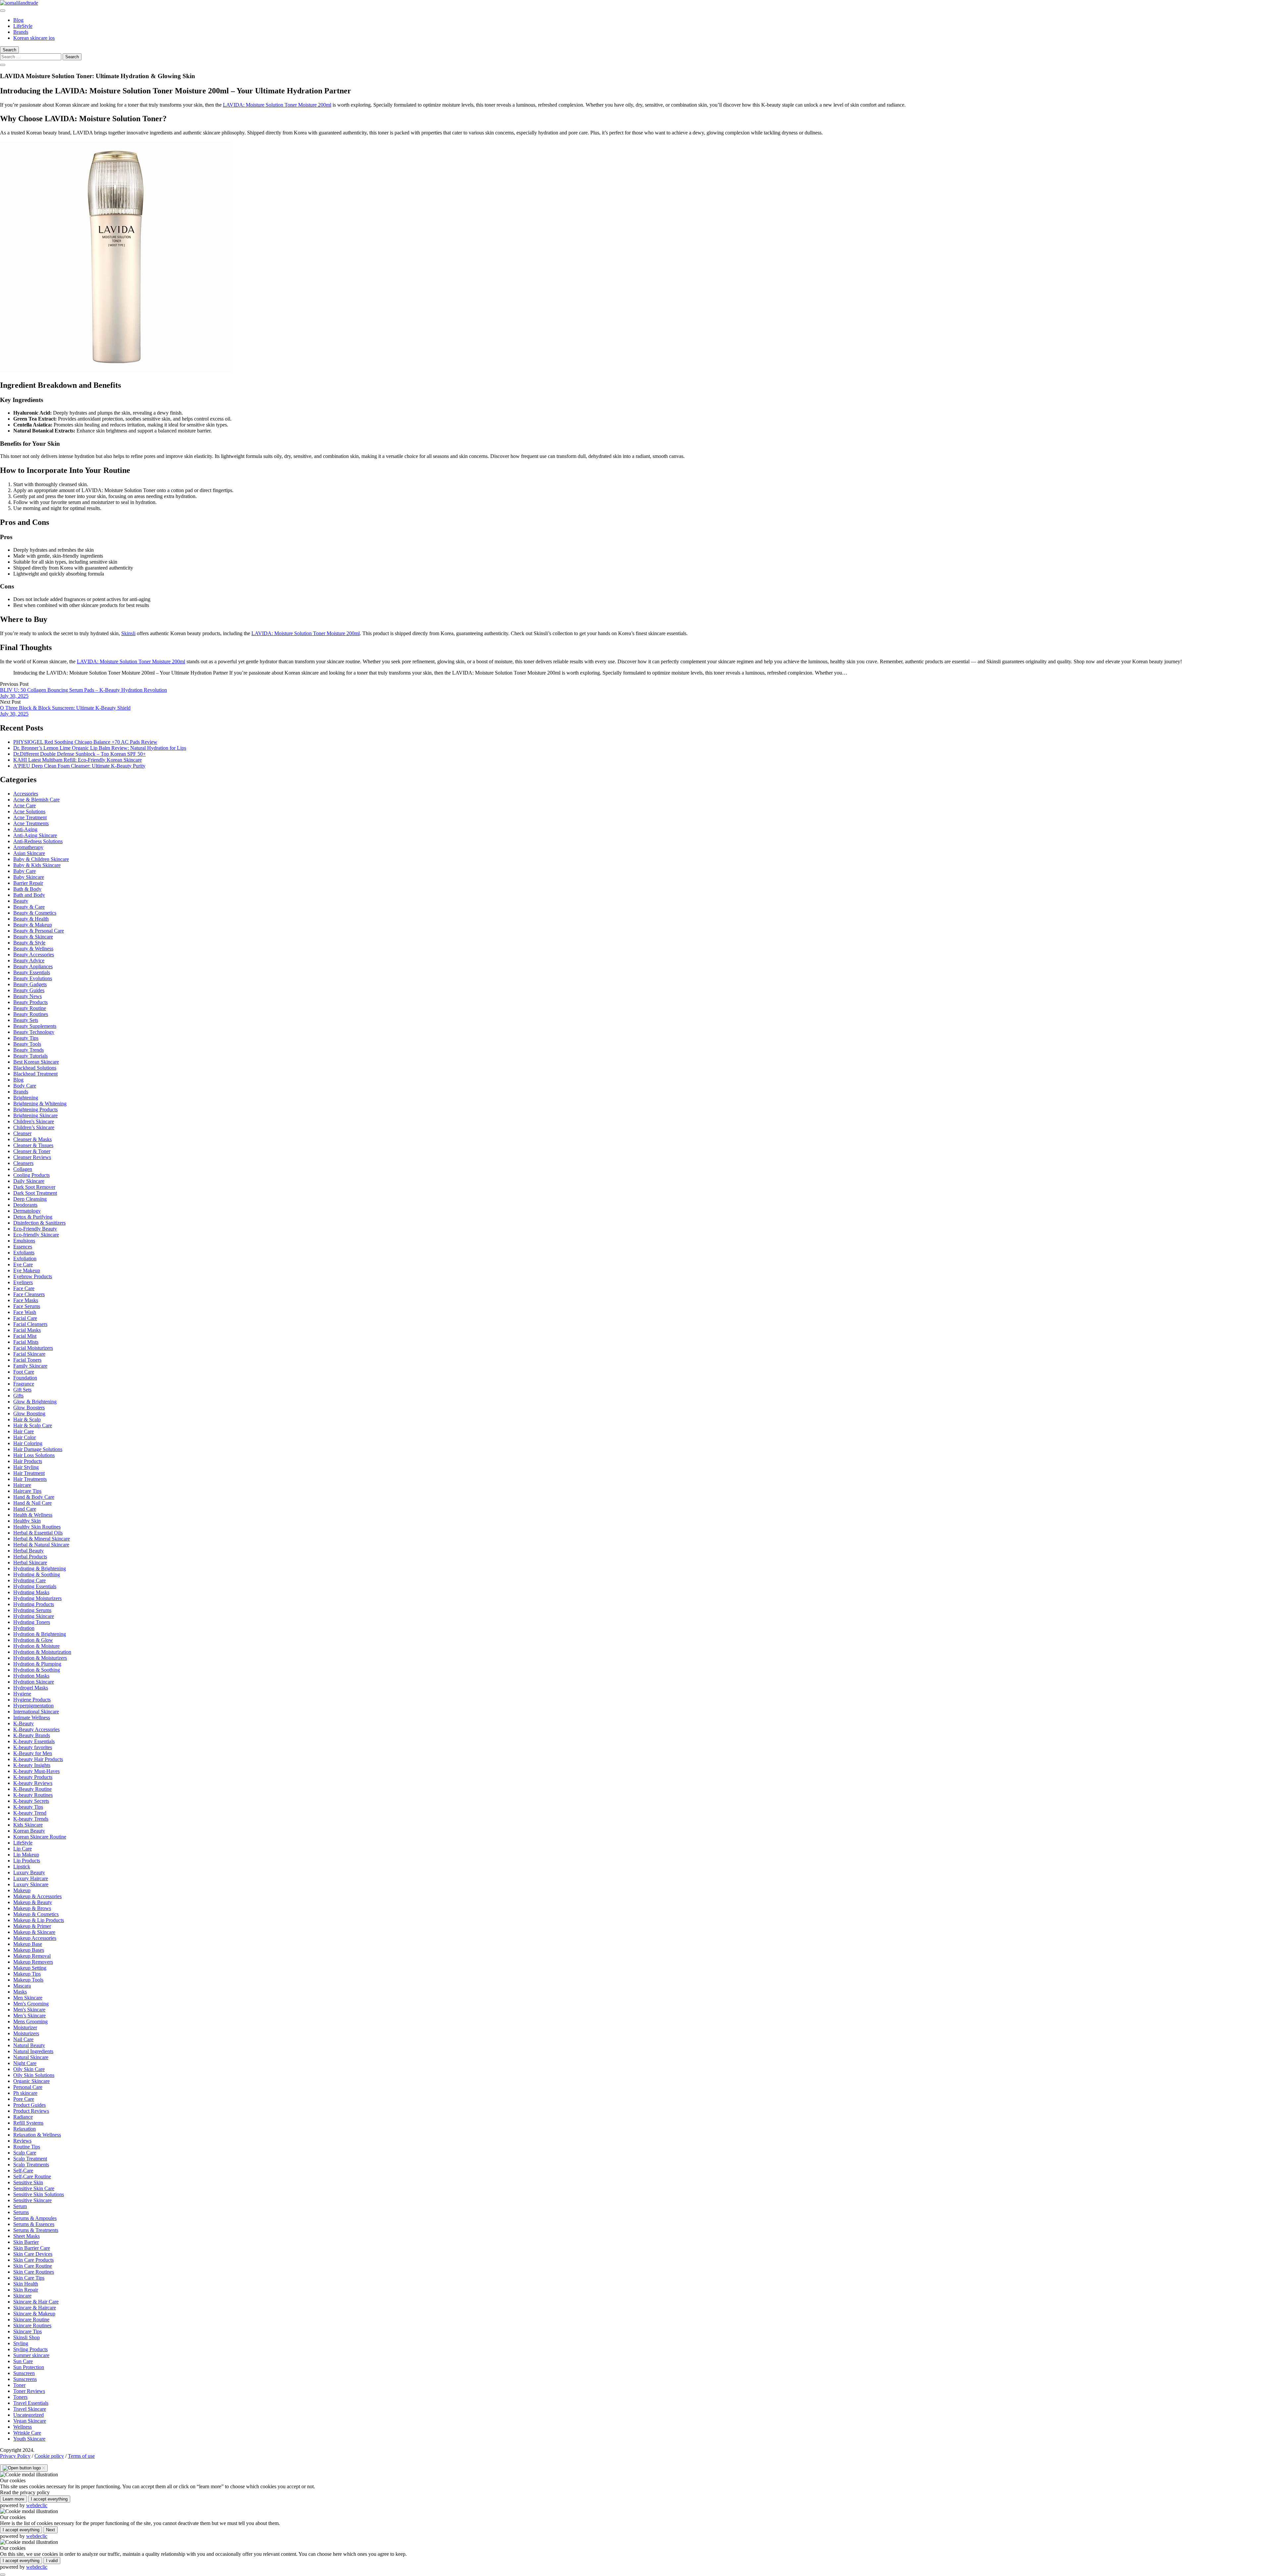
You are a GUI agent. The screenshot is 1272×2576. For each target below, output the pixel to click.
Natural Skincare (31, 2057)
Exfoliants (24, 1253)
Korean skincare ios (34, 38)
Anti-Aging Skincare (35, 835)
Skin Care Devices (33, 2254)
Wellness (23, 2427)
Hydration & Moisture (36, 1646)
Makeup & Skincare (34, 1932)
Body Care (25, 1086)
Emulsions (24, 1241)
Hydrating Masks (31, 1592)
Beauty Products (30, 1002)
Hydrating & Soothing (37, 1574)
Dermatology (27, 1211)
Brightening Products (35, 1110)
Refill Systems (28, 2123)
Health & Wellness (33, 1515)
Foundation (25, 1378)
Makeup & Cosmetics (36, 1914)
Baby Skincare (29, 877)
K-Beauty (24, 1723)
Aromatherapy (28, 847)
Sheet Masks (26, 2236)
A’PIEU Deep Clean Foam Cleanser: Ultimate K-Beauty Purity (79, 766)
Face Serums (27, 1306)
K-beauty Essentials (34, 1741)
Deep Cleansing (30, 1199)
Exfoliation (25, 1259)
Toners (20, 2397)
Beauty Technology (34, 1032)
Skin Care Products (33, 2260)
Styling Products (30, 2349)
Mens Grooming (30, 2021)
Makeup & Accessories (37, 1896)
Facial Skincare (29, 1354)
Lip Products (27, 1861)
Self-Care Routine (32, 2176)
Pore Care (24, 2099)
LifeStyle (23, 26)
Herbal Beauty (28, 1551)
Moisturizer (25, 2027)
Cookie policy (49, 2456)
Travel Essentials (31, 2403)
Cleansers (23, 1163)
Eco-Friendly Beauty (35, 1229)
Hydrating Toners (32, 1622)
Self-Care (23, 2171)
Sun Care (23, 2361)
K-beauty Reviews (33, 1783)
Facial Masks (27, 1330)
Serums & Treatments (36, 2230)
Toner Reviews (29, 2391)
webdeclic (37, 2505)
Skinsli (128, 633)
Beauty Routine (30, 1008)
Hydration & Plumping (37, 1664)
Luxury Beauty (29, 1872)
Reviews (22, 2141)
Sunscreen (24, 2373)
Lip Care (23, 1849)
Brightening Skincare (35, 1115)
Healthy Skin (27, 1521)
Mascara (22, 1986)
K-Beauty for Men (33, 1753)
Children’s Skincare (34, 1127)
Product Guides (29, 2105)
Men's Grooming (31, 2004)
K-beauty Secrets (31, 1801)
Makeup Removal (32, 1956)
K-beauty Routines (33, 1795)
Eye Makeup (27, 1270)
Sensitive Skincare (32, 2200)
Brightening (26, 1098)
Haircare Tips (27, 1491)
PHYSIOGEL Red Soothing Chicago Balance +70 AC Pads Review (85, 742)
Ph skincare (25, 2093)
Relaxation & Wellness (37, 2135)
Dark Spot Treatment (35, 1193)
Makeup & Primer (32, 1926)
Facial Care (25, 1318)
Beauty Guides (29, 990)
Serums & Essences (34, 2224)
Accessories (26, 794)
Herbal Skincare (30, 1563)
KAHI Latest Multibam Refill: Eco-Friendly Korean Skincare (78, 760)
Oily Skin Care (29, 2069)
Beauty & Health (31, 919)
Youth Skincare (29, 2439)
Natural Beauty (29, 2045)
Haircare (22, 1485)
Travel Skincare (30, 2409)
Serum (20, 2206)
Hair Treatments (30, 1479)
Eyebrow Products (33, 1276)
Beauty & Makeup (33, 925)
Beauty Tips (26, 1038)
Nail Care (23, 2039)
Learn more (13, 2499)
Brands (21, 32)
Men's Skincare (29, 2010)
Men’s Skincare (29, 2016)
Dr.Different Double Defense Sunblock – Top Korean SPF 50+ (79, 754)
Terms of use (81, 2456)
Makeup (22, 1890)
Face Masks (26, 1300)
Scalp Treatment (30, 2159)
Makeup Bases (29, 1950)
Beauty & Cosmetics (35, 913)
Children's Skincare (34, 1121)
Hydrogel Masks (31, 1688)
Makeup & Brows (32, 1908)
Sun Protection (29, 2367)
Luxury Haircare (31, 1878)
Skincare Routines (32, 2325)
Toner (19, 2385)
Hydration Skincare (34, 1682)
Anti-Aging (25, 829)
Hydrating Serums (32, 1610)
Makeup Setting (30, 1968)
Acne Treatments (31, 823)
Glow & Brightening (35, 1402)
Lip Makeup (26, 1855)
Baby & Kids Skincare (37, 865)
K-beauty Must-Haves (36, 1771)
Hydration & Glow (33, 1640)
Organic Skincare (31, 2081)
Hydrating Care (29, 1580)
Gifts (18, 1396)
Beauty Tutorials (30, 1056)
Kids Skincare (28, 1825)
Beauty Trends (28, 1050)
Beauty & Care (29, 907)
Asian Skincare (29, 853)
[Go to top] (3, 2575)
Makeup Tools (28, 1980)
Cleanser (22, 1133)
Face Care (24, 1288)
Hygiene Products (32, 1700)
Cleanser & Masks (32, 1139)
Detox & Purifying (33, 1217)
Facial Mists (26, 1342)
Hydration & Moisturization (42, 1652)
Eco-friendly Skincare (36, 1235)
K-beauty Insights (32, 1765)
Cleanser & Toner (32, 1151)
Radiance (23, 2117)
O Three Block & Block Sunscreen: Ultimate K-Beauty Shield (65, 708)
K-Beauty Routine (32, 1789)
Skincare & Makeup (34, 2314)
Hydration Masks (31, 1676)
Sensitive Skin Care (34, 2188)
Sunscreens (25, 2379)
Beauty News (27, 996)
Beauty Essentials (32, 972)
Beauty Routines (31, 1014)
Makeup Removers (33, 1962)
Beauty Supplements (35, 1026)
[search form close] (3, 65)
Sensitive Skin (28, 2182)
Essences (23, 1247)
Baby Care (25, 871)
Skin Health (26, 2284)
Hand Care (25, 1509)
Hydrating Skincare (34, 1616)
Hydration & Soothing (37, 1670)
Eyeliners (23, 1282)
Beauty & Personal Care (39, 931)
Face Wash (25, 1312)
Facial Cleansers (30, 1324)
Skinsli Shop (26, 2337)
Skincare (22, 2296)
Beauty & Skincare (33, 937)
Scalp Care (25, 2153)
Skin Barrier (26, 2242)
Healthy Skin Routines (37, 1527)
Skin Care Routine (33, 2266)
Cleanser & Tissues (33, 1145)
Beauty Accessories (34, 955)
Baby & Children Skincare (41, 859)
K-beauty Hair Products (38, 1759)
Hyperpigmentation (33, 1706)
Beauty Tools (27, 1044)
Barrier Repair (28, 883)
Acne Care (25, 806)
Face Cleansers (29, 1294)
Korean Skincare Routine (40, 1837)
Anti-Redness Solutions (38, 841)
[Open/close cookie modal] (24, 2468)
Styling (21, 2343)
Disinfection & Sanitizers (39, 1223)
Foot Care (24, 1372)
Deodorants (25, 1205)
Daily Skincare (29, 1181)
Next (51, 2530)
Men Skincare (28, 1998)
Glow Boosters (29, 1408)
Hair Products (28, 1461)
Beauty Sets (26, 1020)
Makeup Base (28, 1944)
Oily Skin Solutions (34, 2075)
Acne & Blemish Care (36, 800)
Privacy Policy (15, 2456)
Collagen (23, 1169)
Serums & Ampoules (35, 2218)
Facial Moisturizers (33, 1348)
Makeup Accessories (35, 1938)
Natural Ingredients (33, 2051)
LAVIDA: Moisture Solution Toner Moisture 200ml (277, 105)
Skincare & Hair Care (36, 2302)
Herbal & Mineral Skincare (42, 1539)
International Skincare (36, 1712)
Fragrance (24, 1384)
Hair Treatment (29, 1473)
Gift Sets (22, 1390)
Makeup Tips (27, 1974)
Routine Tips (27, 2147)
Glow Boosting (29, 1414)
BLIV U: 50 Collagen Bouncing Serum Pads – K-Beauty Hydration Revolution (83, 690)
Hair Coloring (28, 1443)
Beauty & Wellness (33, 949)
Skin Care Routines (34, 2272)
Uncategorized (28, 2415)
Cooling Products (31, 1175)
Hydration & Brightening (40, 1634)
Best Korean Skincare (36, 1062)
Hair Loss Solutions (34, 1455)
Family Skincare (30, 1366)
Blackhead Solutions (35, 1068)
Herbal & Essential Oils (38, 1533)
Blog (18, 20)
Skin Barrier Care (32, 2248)
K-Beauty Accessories (36, 1729)
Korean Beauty (29, 1831)
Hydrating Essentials (35, 1586)
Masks (20, 1992)
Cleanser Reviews (32, 1157)
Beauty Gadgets (30, 984)
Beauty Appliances (33, 966)
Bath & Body (27, 889)
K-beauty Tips (28, 1807)
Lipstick (22, 1867)
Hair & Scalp (27, 1419)
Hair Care (24, 1431)
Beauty (21, 901)
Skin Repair (26, 2290)
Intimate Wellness (32, 1717)
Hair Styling (26, 1467)
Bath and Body (29, 895)
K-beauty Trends (31, 1819)
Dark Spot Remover (34, 1187)
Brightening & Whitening (40, 1104)
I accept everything (49, 2499)
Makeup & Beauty (33, 1902)
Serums (21, 2212)
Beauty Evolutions (33, 978)
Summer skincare (31, 2355)
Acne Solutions (29, 811)
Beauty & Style (29, 943)
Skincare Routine (31, 2320)
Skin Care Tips (29, 2278)
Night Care (25, 2063)
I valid (52, 2561)
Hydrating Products (34, 1604)
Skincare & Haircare (35, 2308)
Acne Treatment (30, 817)
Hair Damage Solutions (38, 1449)
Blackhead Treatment (35, 1074)
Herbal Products (30, 1557)
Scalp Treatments (31, 2165)
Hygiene (22, 1694)
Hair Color (25, 1437)
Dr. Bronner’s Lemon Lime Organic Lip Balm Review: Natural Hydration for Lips (100, 748)
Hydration (24, 1628)
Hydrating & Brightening (40, 1568)
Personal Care (28, 2087)
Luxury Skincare (31, 1884)
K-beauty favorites (33, 1747)
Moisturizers (26, 2033)
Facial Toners (27, 1360)
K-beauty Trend (30, 1813)
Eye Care (23, 1264)
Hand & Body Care (34, 1497)
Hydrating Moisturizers (37, 1598)
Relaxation (25, 2129)
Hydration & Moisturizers (40, 1658)
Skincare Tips (27, 2331)
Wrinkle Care (27, 2433)
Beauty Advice (29, 960)
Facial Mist (25, 1336)
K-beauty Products (33, 1777)
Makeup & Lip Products (39, 1920)
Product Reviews (31, 2111)
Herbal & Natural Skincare (41, 1545)
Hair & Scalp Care (33, 1425)
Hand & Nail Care (32, 1503)
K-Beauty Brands (32, 1735)
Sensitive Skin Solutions (39, 2194)
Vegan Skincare (30, 2421)
